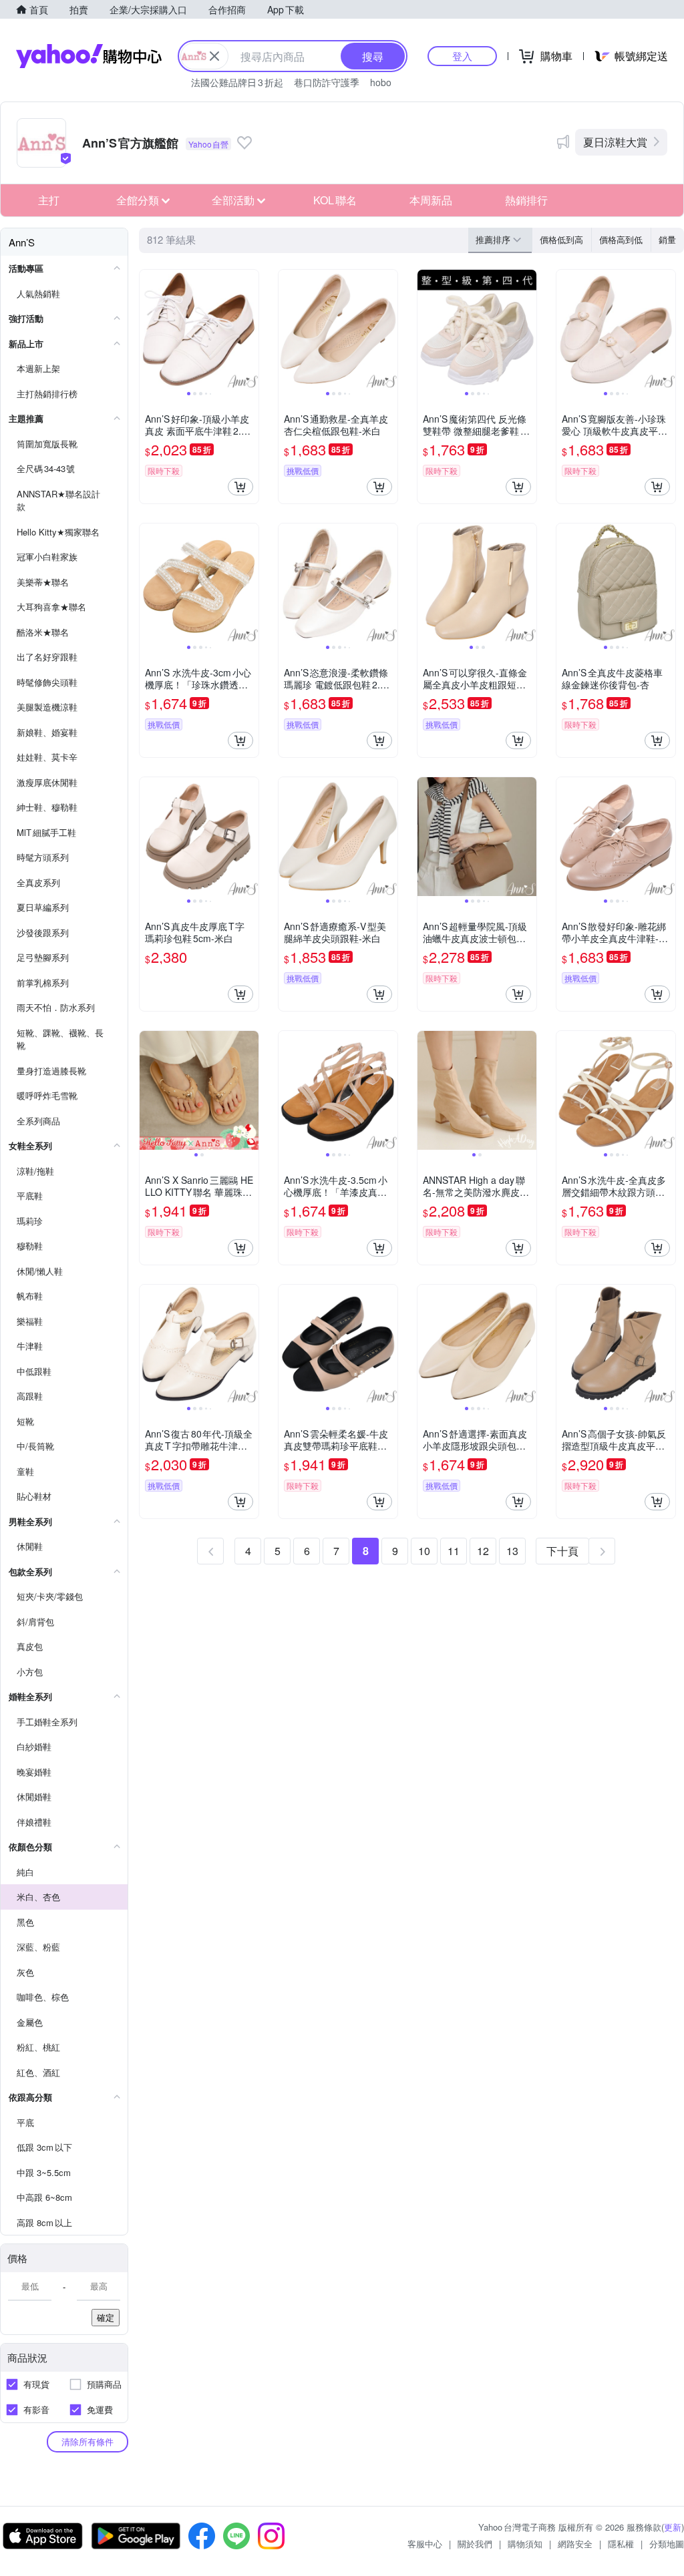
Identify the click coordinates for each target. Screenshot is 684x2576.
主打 (49, 200)
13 (512, 1551)
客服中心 (425, 2544)
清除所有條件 (88, 2441)
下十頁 (562, 1551)
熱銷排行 (526, 200)
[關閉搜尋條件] (214, 56)
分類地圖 (667, 2544)
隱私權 (621, 2544)
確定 (106, 2317)
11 (454, 1551)
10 (424, 1551)
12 (483, 1551)
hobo (381, 82)
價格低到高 (561, 239)
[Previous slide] (148, 329)
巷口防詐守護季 (327, 82)
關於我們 (475, 2544)
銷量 (667, 239)
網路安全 (575, 2544)
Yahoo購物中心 (89, 56)
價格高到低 (621, 239)
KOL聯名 (335, 200)
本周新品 (431, 200)
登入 (462, 56)
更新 (673, 2527)
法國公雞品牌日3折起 (237, 82)
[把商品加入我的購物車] (240, 487)
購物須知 (525, 2544)
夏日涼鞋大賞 (615, 142)
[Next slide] (250, 329)
